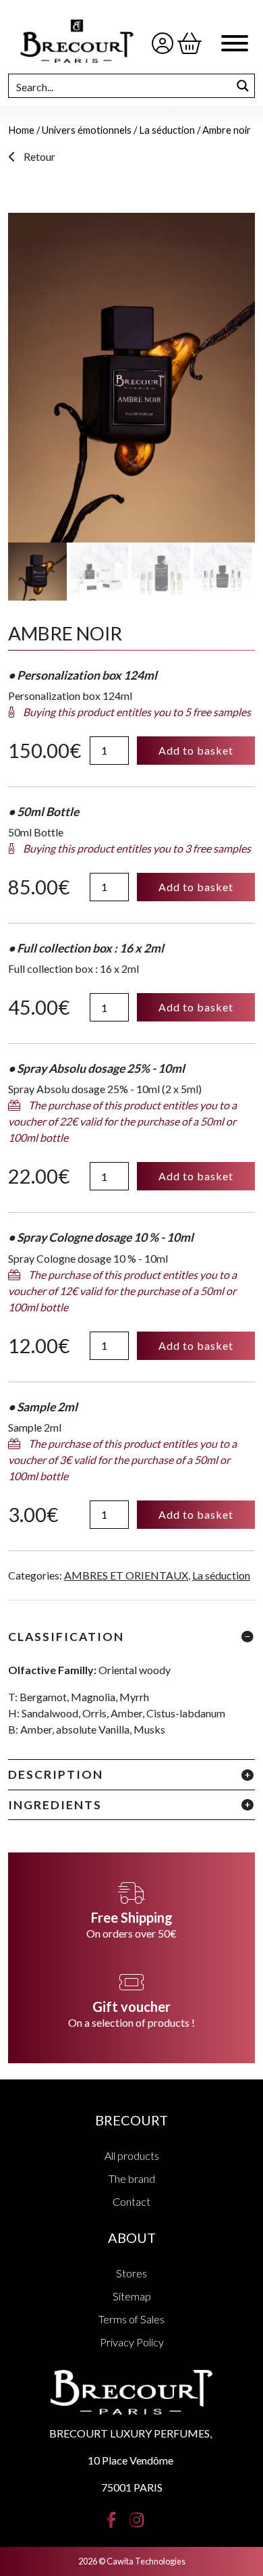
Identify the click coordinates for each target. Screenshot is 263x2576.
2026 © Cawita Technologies (132, 2561)
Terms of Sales (131, 2319)
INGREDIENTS (55, 1805)
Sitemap (132, 2296)
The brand (132, 2178)
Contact (131, 2201)
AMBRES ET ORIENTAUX (126, 1575)
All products (132, 2155)
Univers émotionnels (87, 130)
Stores (131, 2273)
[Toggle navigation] (235, 45)
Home (21, 130)
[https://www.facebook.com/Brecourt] (111, 2518)
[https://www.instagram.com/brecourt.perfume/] (137, 2518)
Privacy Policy (132, 2342)
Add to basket (196, 750)
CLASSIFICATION (66, 1637)
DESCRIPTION (56, 1774)
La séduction (167, 130)
